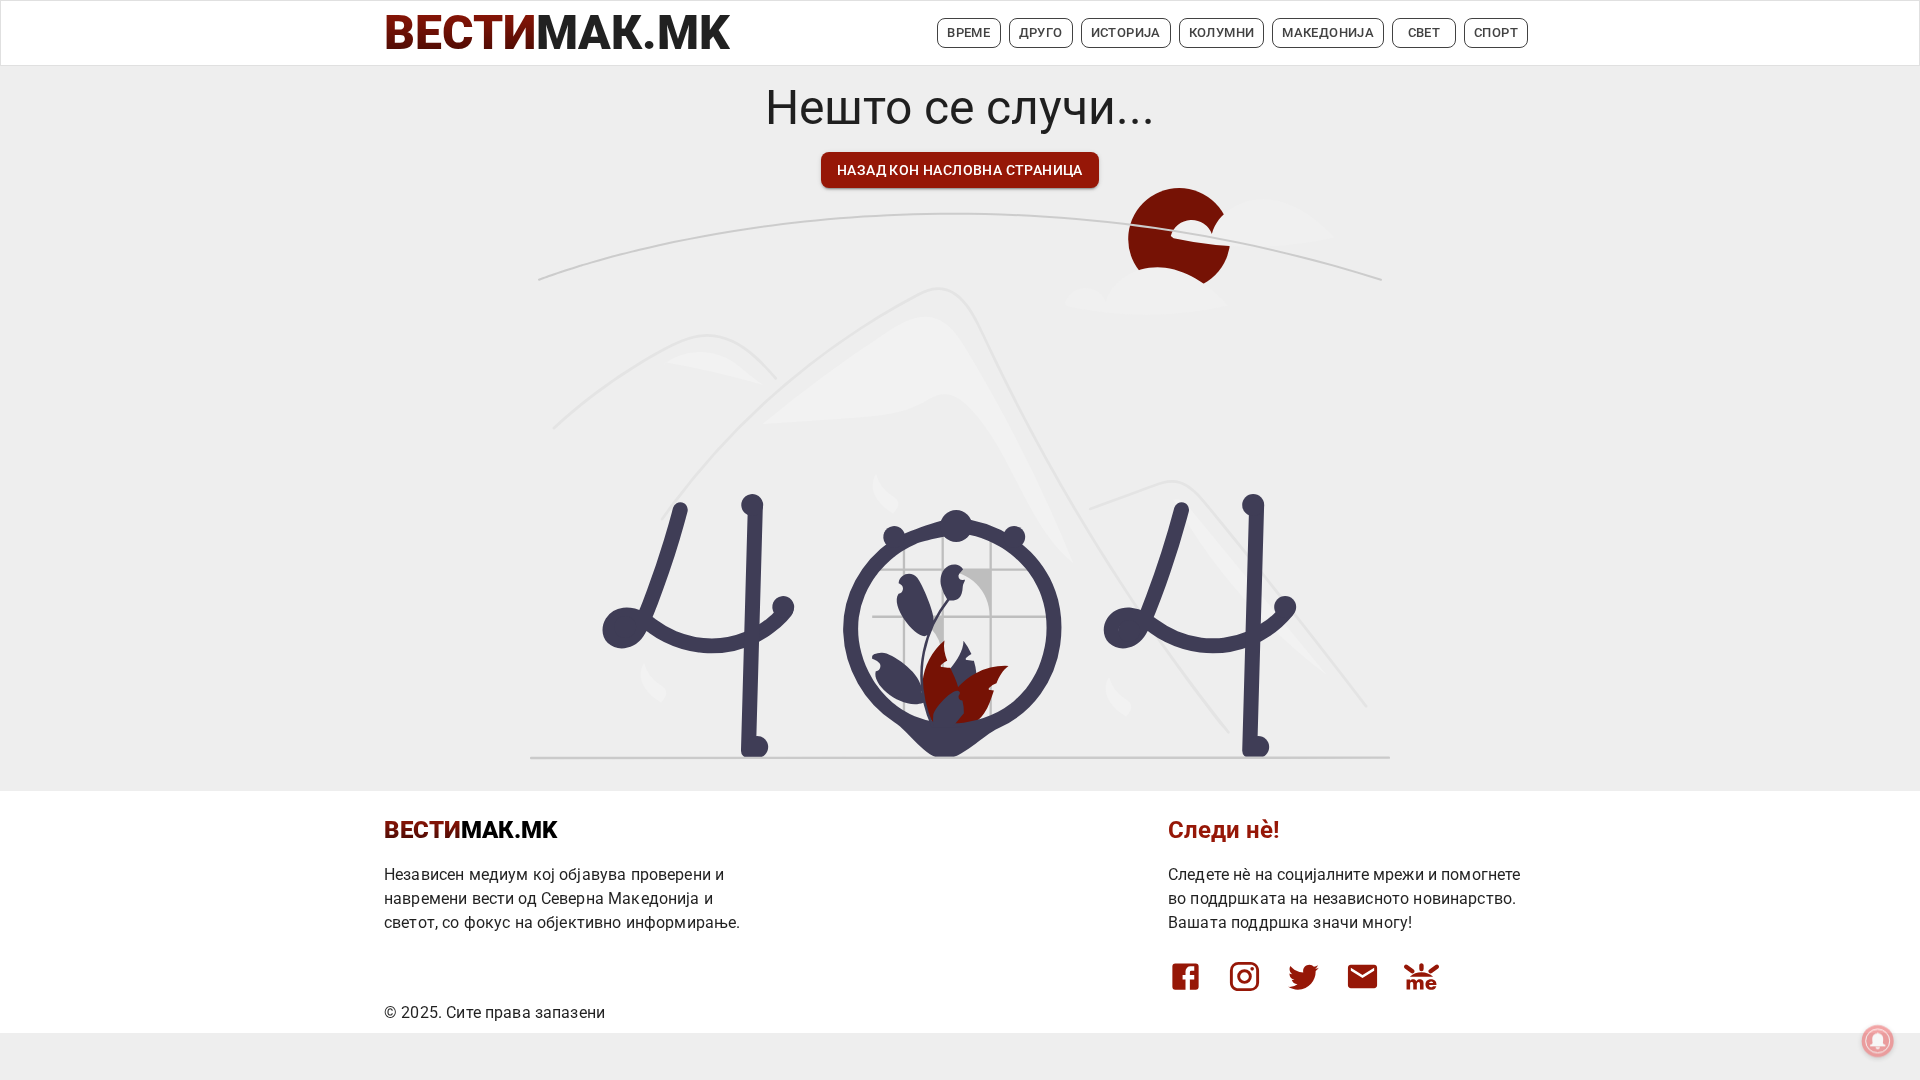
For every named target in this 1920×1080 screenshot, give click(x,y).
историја (1126, 32)
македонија (1328, 32)
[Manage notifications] (1878, 1041)
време (968, 32)
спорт (1496, 32)
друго (1041, 32)
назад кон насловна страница (960, 170)
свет (1424, 32)
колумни (1222, 32)
